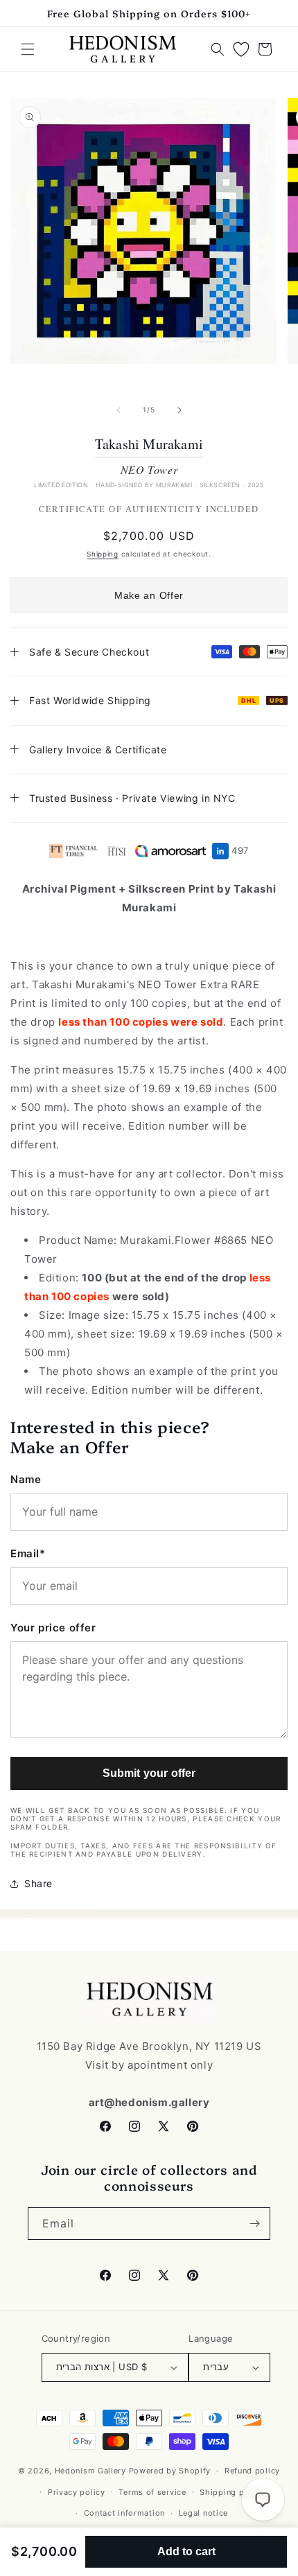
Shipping (103, 554)
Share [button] (38, 1883)
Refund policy (252, 2471)
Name (26, 1479)
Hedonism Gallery (90, 2471)
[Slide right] (179, 410)
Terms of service (152, 2492)
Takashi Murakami (149, 444)
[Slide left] (119, 410)
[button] (28, 49)
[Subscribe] (254, 2224)
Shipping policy (232, 2492)
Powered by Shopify (170, 2471)
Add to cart (186, 2551)
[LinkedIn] (220, 851)
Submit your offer (149, 1773)
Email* (28, 1553)
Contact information (124, 2513)
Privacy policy (77, 2492)
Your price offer (53, 1628)
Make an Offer (149, 595)
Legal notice (203, 2513)
